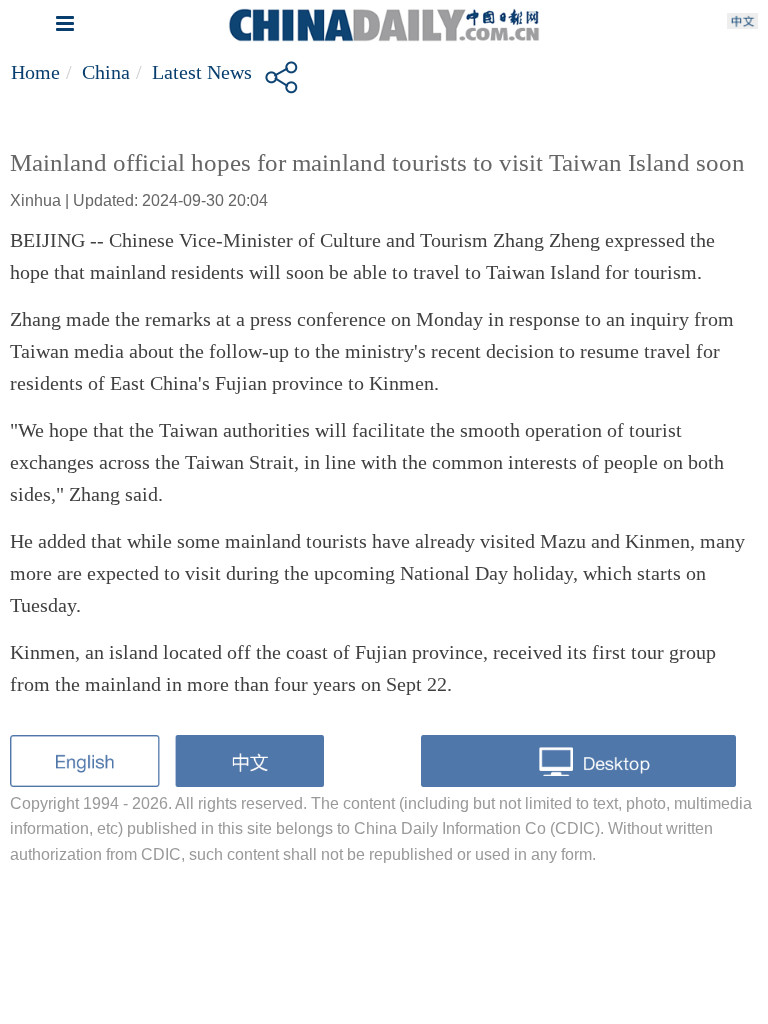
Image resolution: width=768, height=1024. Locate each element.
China (106, 72)
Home (35, 72)
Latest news (202, 72)
